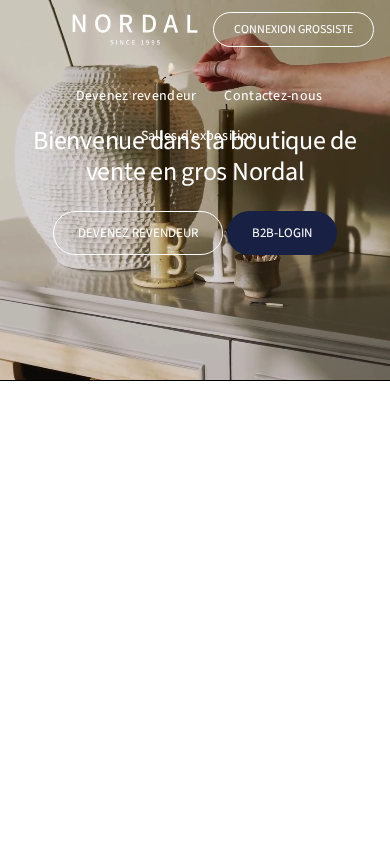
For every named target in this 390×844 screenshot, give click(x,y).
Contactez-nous (273, 96)
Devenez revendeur (136, 96)
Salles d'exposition (199, 136)
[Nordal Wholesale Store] (135, 29)
